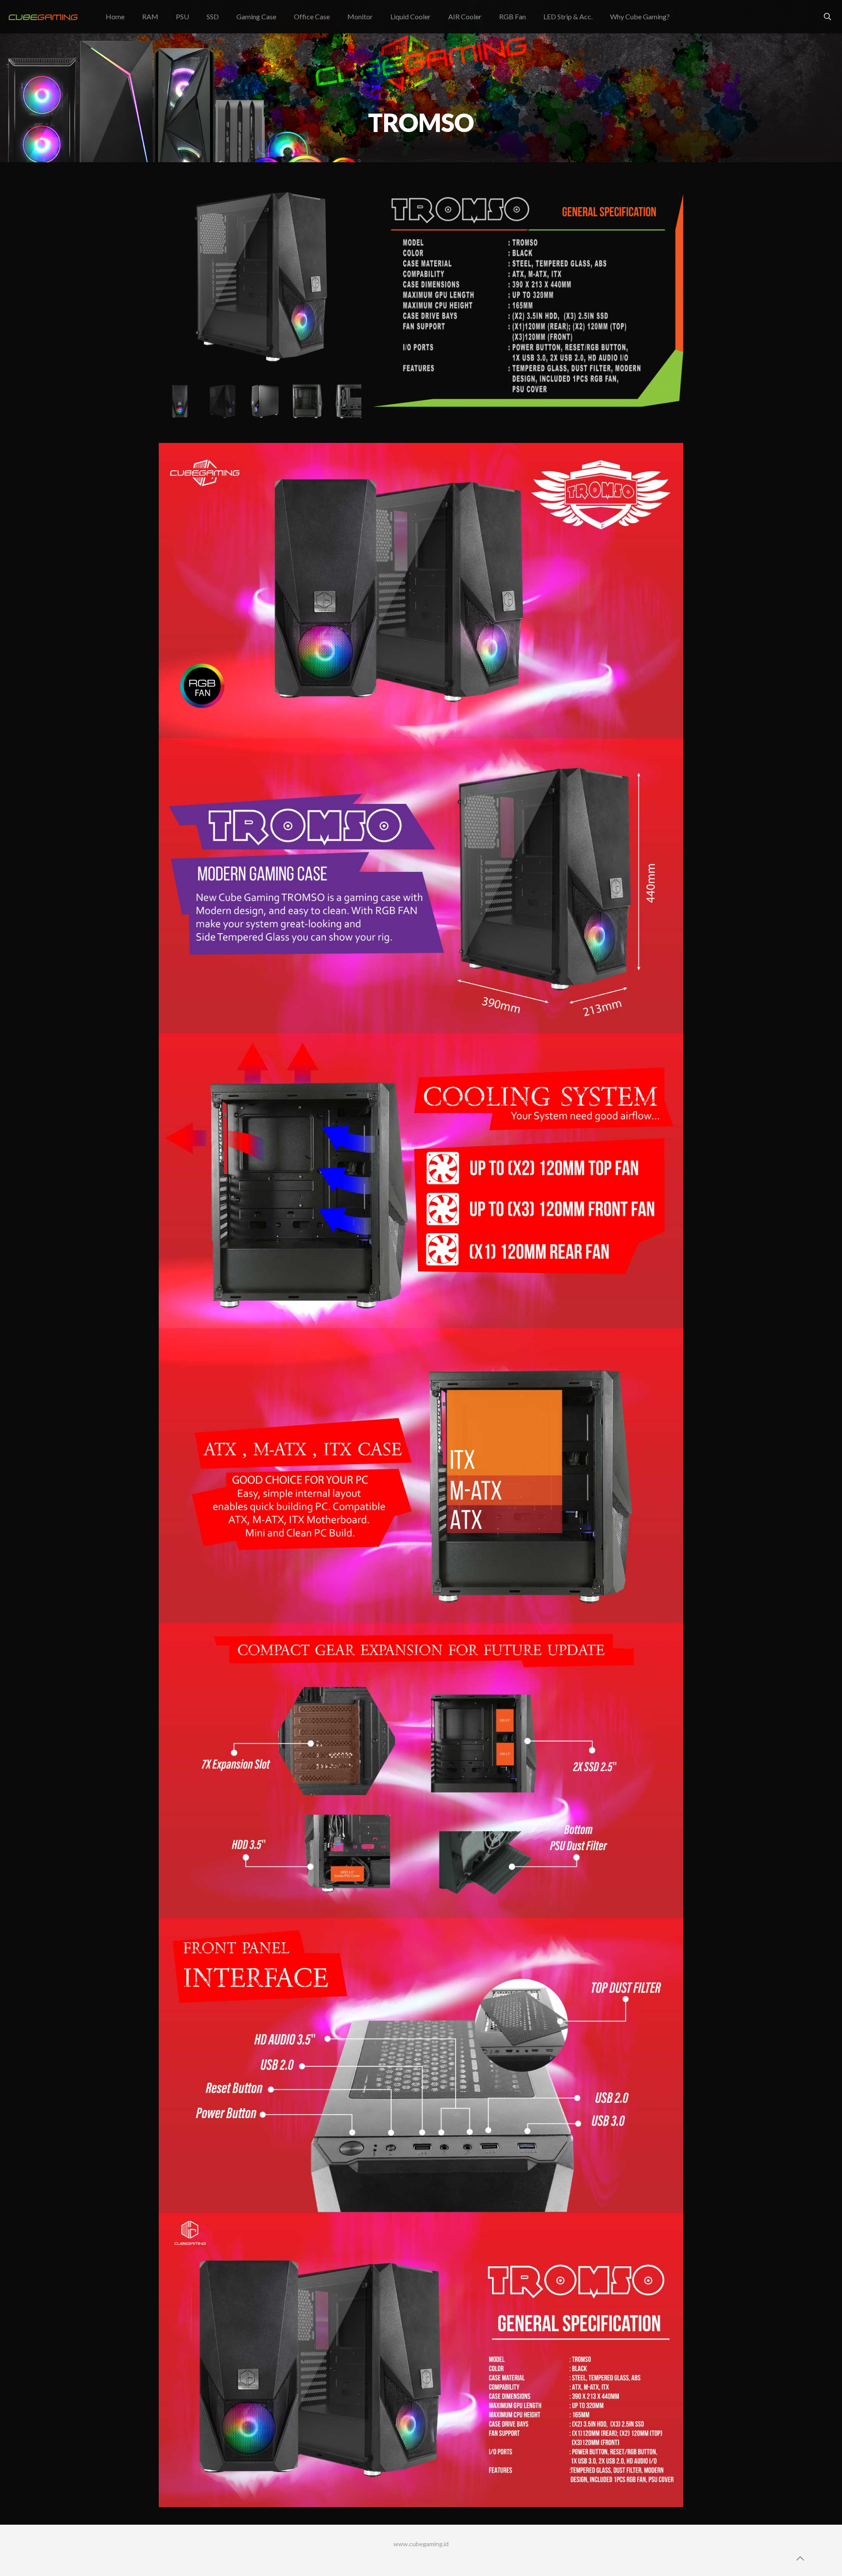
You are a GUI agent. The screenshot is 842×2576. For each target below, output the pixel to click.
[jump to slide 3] (260, 401)
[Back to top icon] (800, 2558)
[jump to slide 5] (346, 401)
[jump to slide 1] (175, 401)
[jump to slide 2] (218, 401)
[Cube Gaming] (46, 16)
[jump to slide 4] (303, 401)
